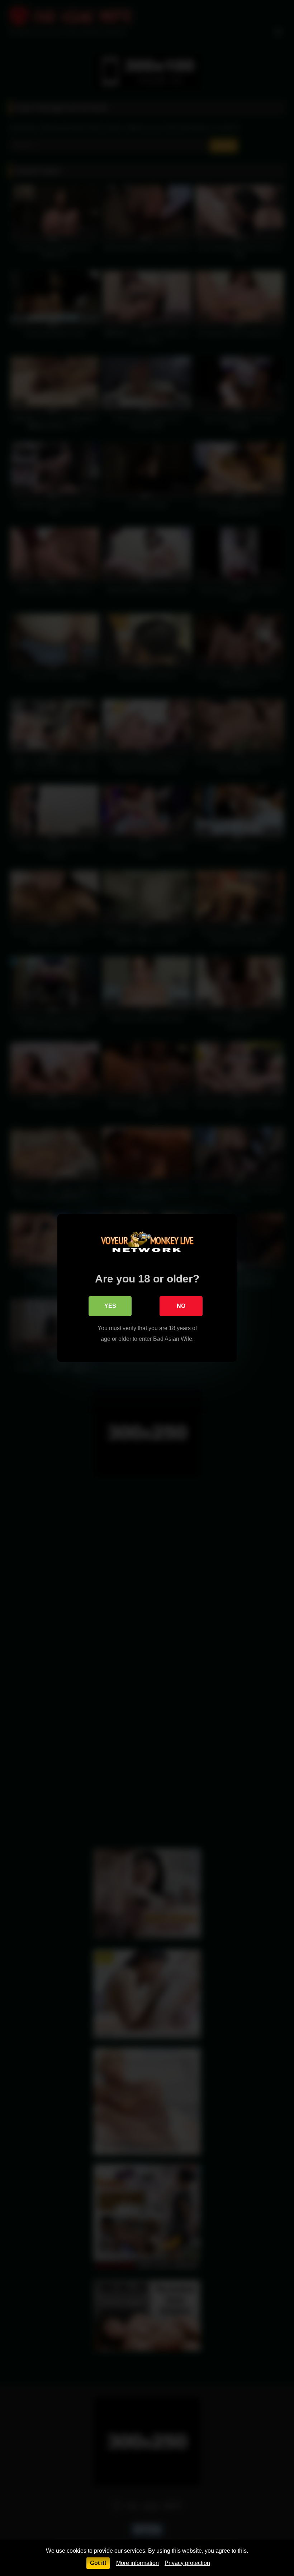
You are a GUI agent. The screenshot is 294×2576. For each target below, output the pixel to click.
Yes (110, 1306)
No (181, 1306)
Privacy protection (187, 2563)
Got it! (98, 2563)
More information (137, 2563)
